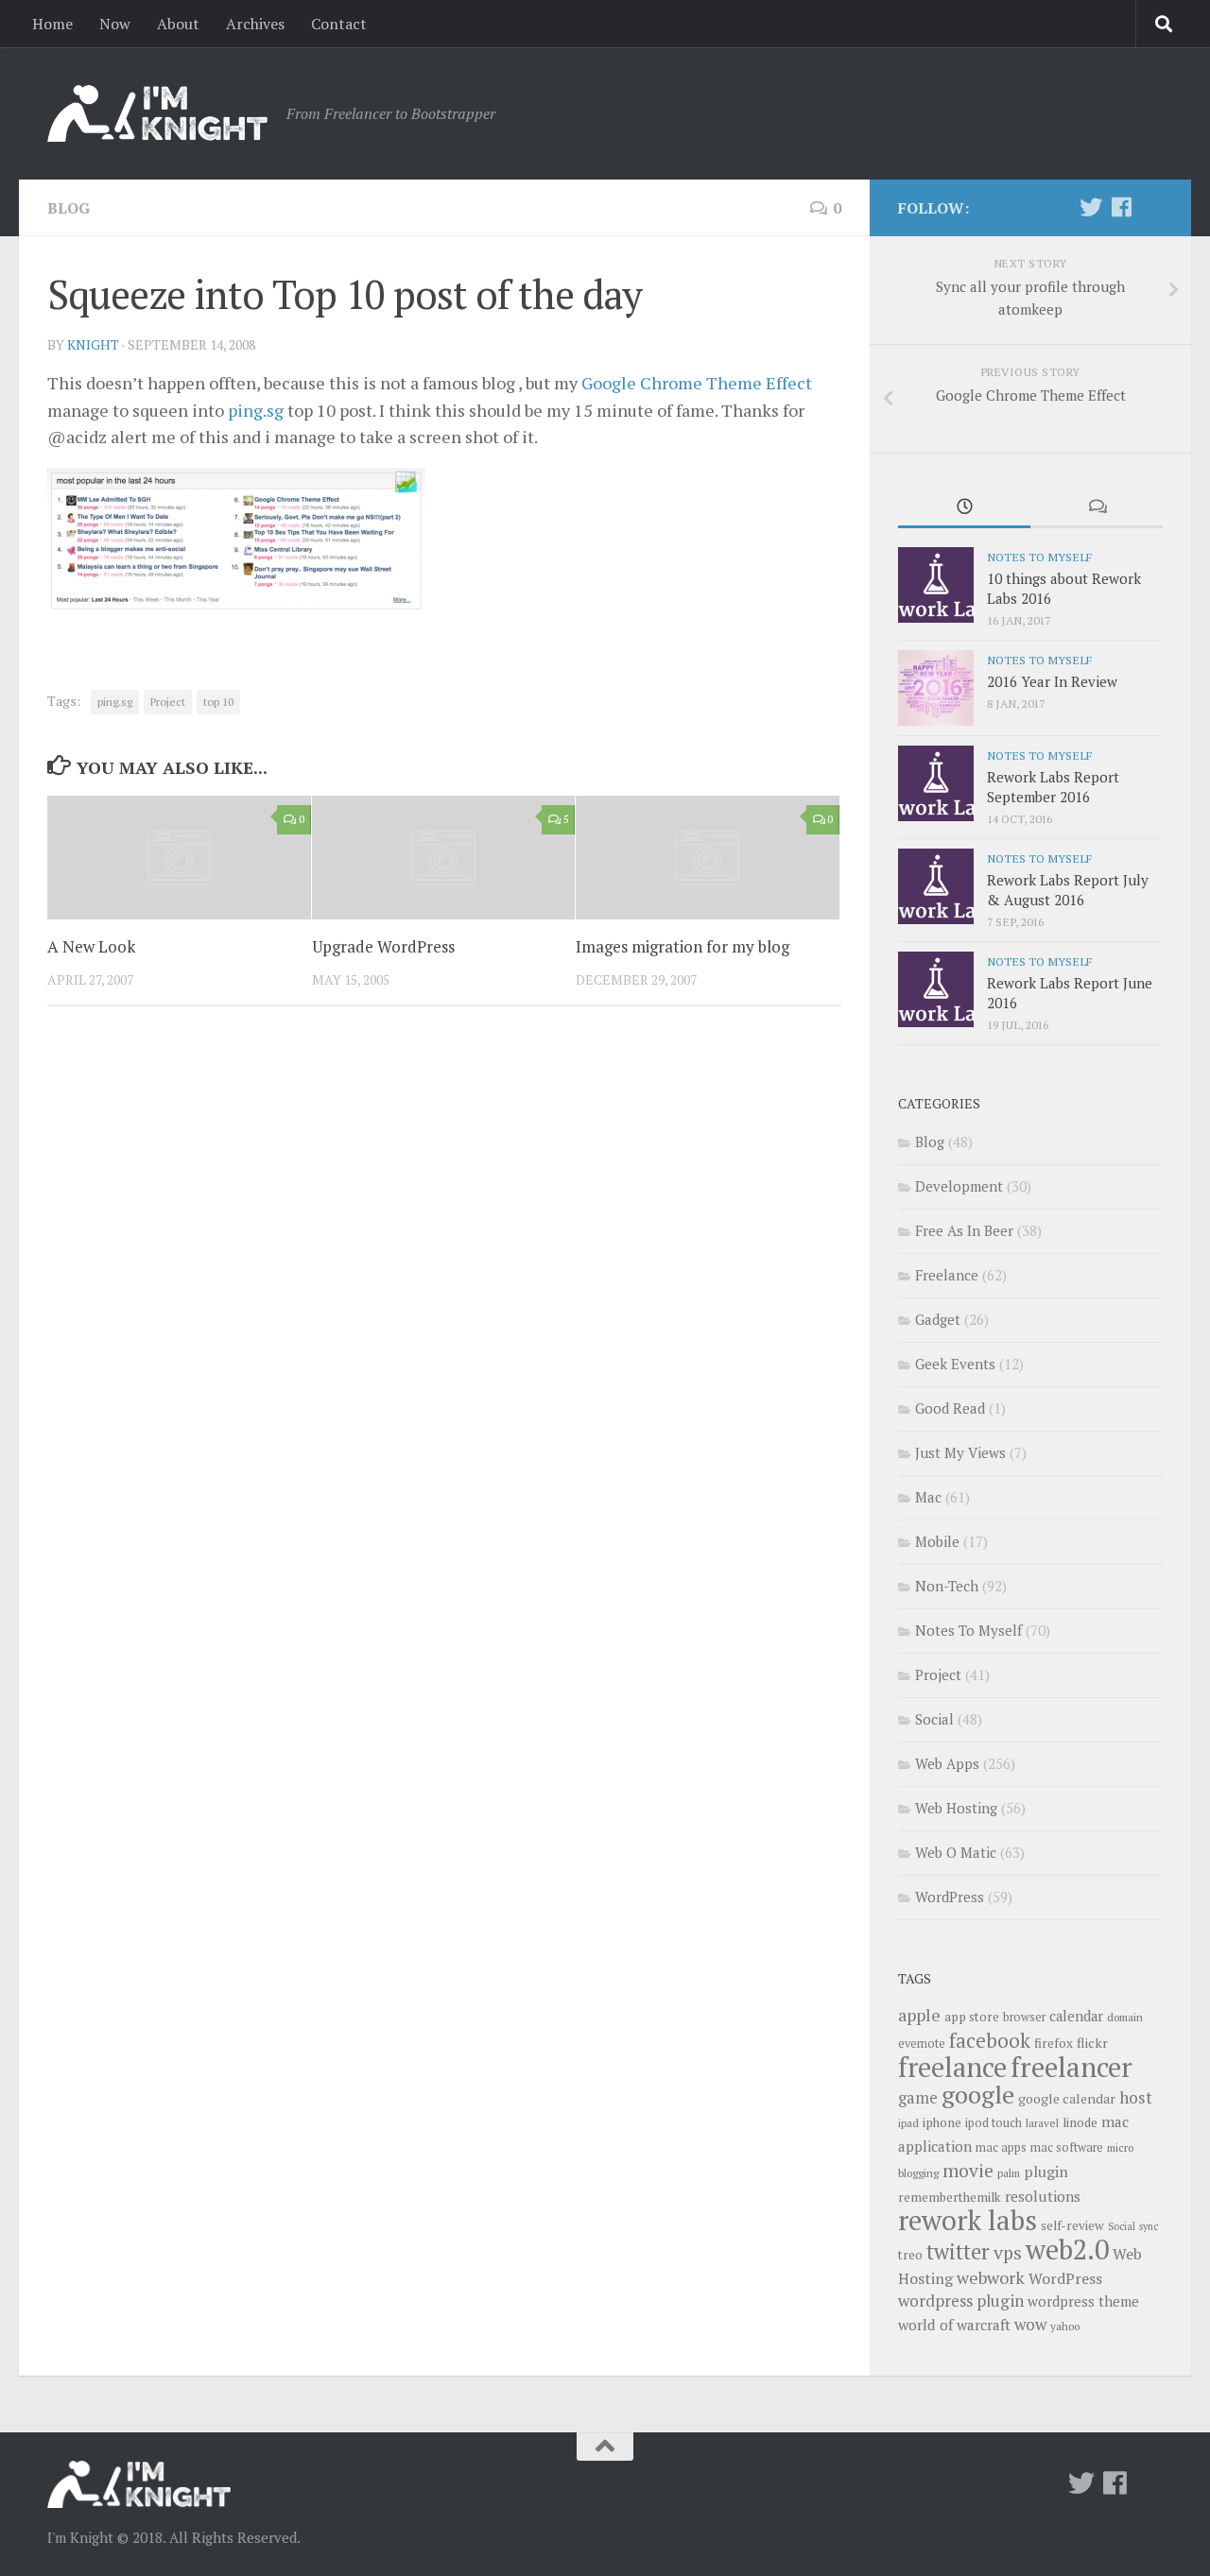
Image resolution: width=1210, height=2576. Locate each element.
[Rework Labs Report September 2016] (936, 783)
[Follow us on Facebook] (1121, 207)
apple (919, 2015)
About (178, 24)
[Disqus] (444, 1280)
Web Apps (947, 1763)
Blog (69, 208)
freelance (952, 2067)
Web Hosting (956, 1808)
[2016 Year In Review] (936, 688)
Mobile (937, 1541)
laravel (1042, 2123)
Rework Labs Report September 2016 (1053, 787)
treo (910, 2255)
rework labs (968, 2220)
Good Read (950, 1408)
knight (93, 344)
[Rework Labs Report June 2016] (936, 989)
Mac (928, 1497)
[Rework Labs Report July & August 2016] (936, 886)
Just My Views (960, 1452)
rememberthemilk (950, 2197)
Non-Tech (947, 1586)
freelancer (1072, 2067)
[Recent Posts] (964, 508)
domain (1125, 2017)
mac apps (1001, 2147)
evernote (922, 2044)
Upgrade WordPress (383, 946)
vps (1008, 2253)
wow (1030, 2324)
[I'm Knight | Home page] (157, 113)
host (1136, 2097)
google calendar (1067, 2098)
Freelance (947, 1275)
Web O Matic (956, 1852)
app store (972, 2017)
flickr (1092, 2043)
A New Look (91, 946)
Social (934, 1719)
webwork (991, 2277)
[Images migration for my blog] (708, 858)
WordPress (950, 1897)
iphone (942, 2122)
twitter (958, 2251)
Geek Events (955, 1364)
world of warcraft (954, 2325)
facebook (990, 2040)
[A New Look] (179, 858)
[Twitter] (1091, 207)
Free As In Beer (964, 1230)
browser (1024, 2017)
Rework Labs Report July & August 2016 (1068, 890)
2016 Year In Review (1052, 681)
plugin (1046, 2172)
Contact (339, 24)
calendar (1076, 2016)
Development (959, 1186)
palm (1009, 2173)
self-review (1072, 2225)
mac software (1067, 2147)
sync (1149, 2226)
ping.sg (256, 410)
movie (968, 2171)
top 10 (218, 702)
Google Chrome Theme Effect (697, 383)
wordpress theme (1083, 2301)
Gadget (938, 1319)
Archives (255, 24)
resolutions (1043, 2196)
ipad (908, 2123)
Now (115, 24)
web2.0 (1067, 2249)
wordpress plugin (961, 2301)
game (918, 2098)
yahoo (1065, 2326)
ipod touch (994, 2123)
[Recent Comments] (1097, 508)
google (978, 2094)
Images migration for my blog (683, 946)
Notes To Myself (1039, 557)
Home (52, 24)
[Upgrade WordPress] (444, 858)
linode (1080, 2122)
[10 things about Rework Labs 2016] (936, 585)
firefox (1054, 2043)
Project (168, 702)
